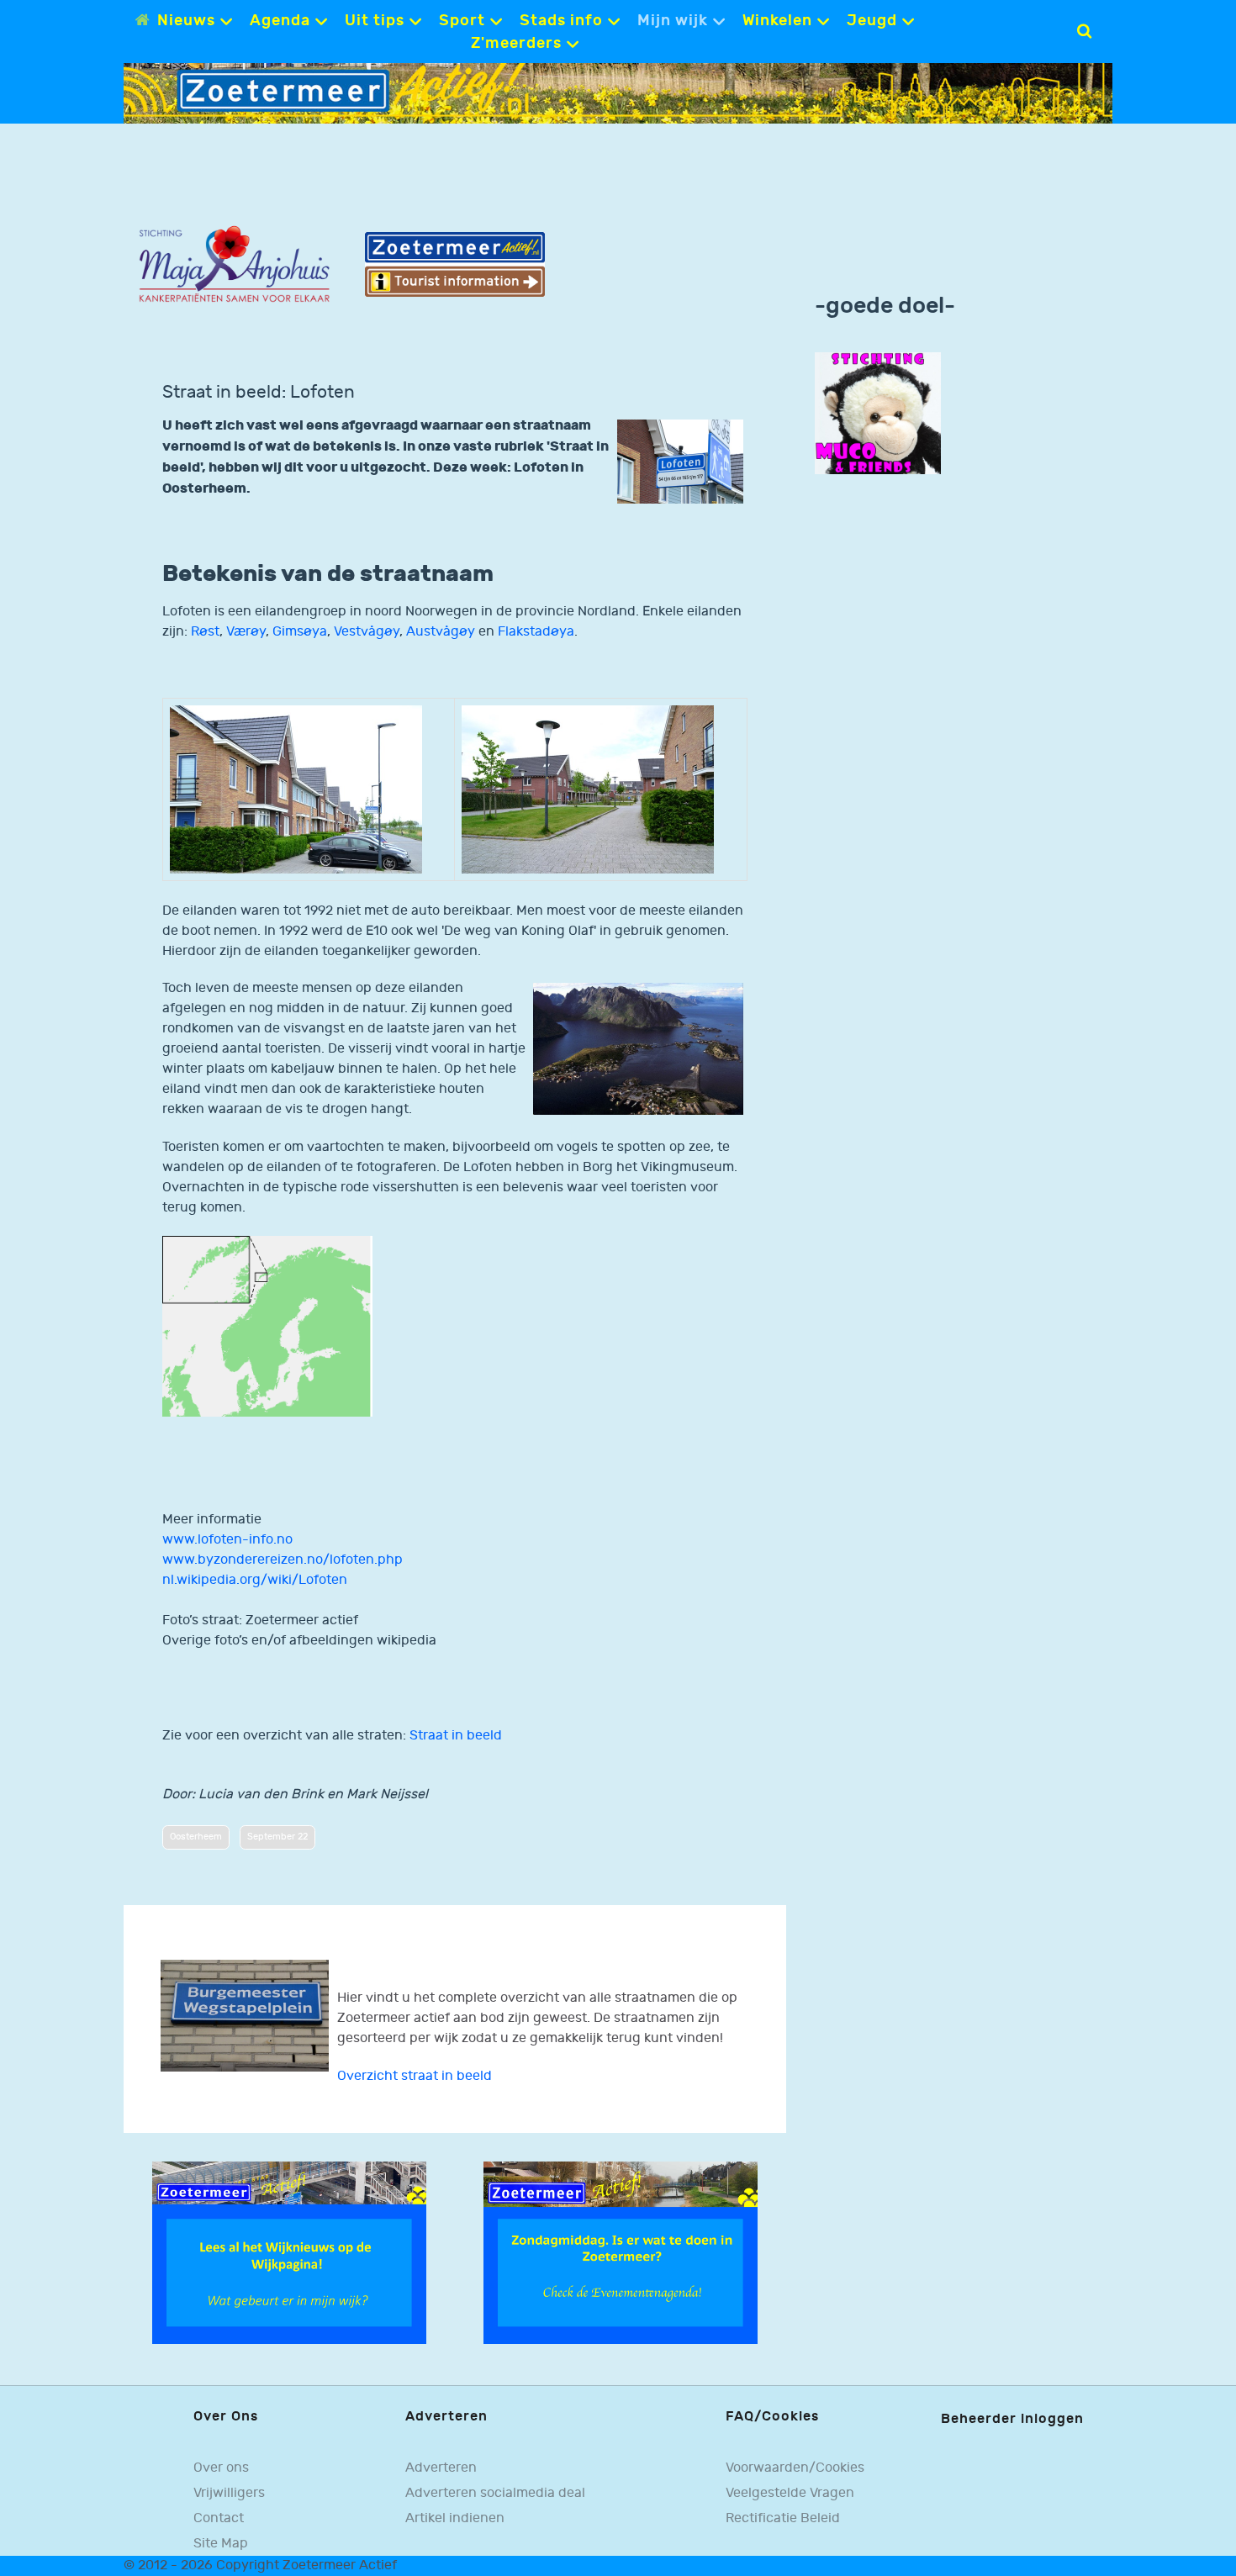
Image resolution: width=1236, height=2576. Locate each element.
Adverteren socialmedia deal (495, 2493)
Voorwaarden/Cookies (795, 2468)
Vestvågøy (367, 632)
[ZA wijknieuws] (289, 2253)
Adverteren (441, 2468)
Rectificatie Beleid (783, 2518)
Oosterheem (196, 1837)
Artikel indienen (455, 2518)
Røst (205, 632)
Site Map (221, 2543)
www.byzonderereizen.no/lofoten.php (283, 1560)
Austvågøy (441, 632)
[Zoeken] (1084, 31)
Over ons (221, 2468)
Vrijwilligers (229, 2493)
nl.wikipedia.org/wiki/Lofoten (255, 1580)
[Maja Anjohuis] (234, 264)
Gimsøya (300, 632)
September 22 (277, 1837)
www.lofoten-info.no (227, 1540)
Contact (219, 2518)
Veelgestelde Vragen (790, 2493)
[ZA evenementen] (621, 2253)
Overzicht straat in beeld (415, 2076)
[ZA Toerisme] (455, 264)
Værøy (246, 632)
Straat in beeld (456, 1736)
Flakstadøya (536, 632)
